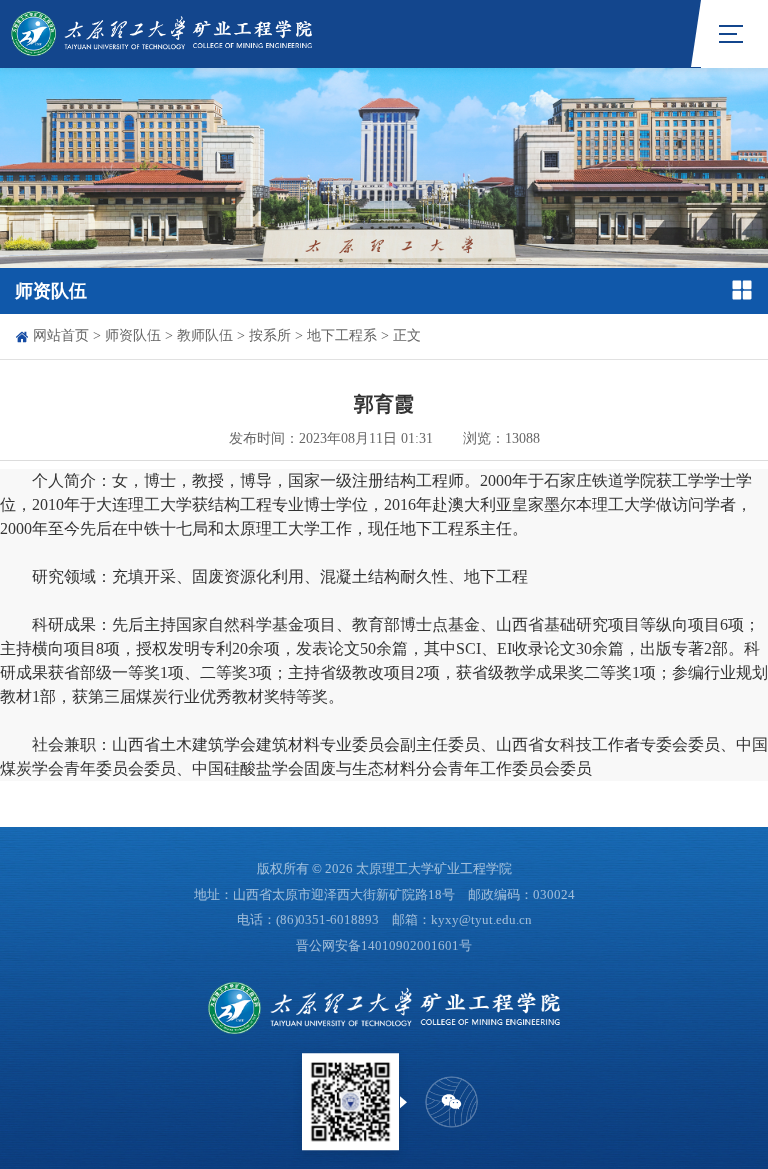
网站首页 (61, 335)
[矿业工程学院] (161, 33)
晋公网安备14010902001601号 (384, 946)
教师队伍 (205, 335)
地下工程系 (342, 335)
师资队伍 (133, 335)
